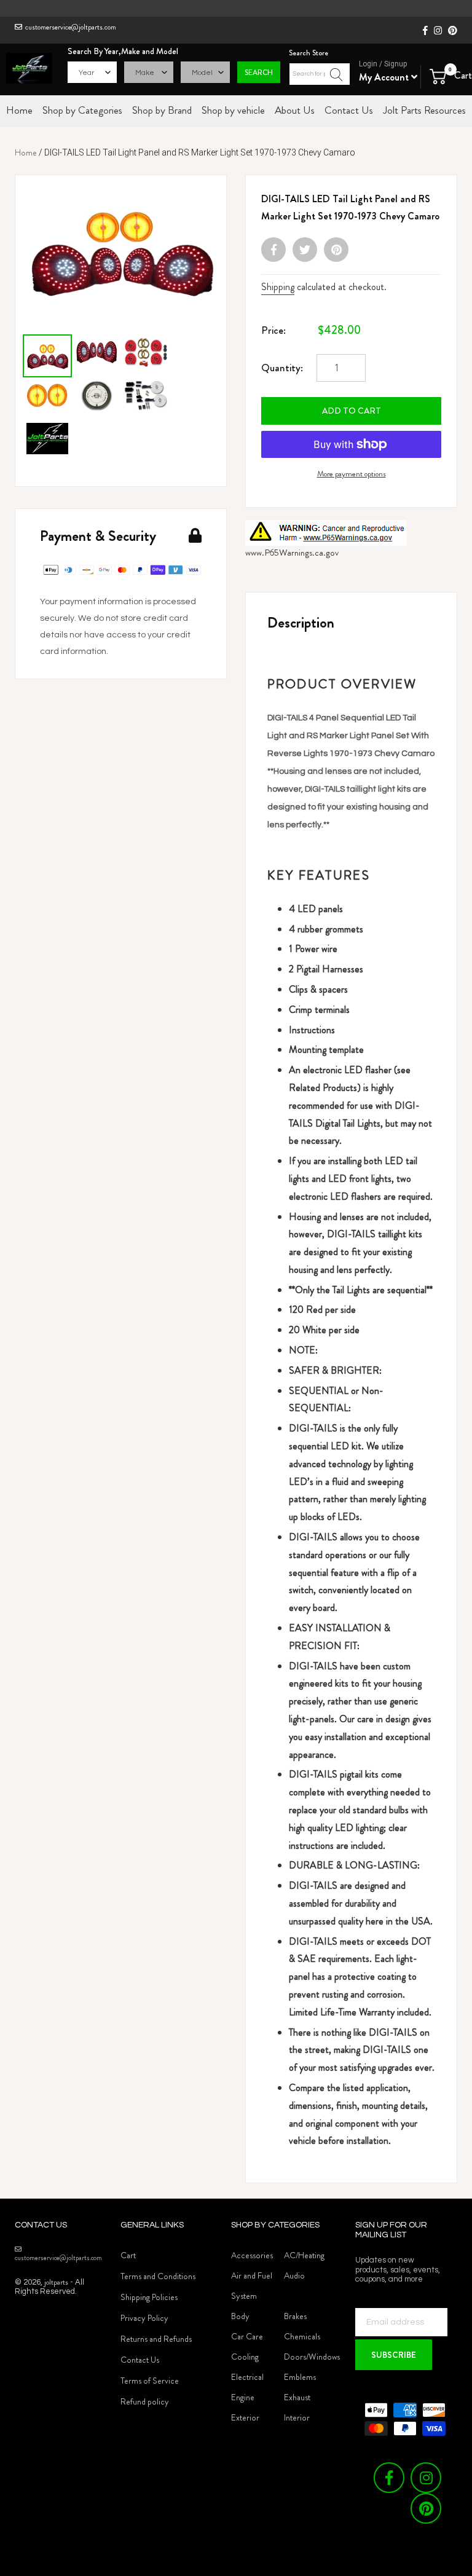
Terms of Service (150, 2381)
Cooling (245, 2357)
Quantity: (282, 368)
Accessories (252, 2255)
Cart (128, 2255)
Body (240, 2316)
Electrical (247, 2377)
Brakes (295, 2316)
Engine (243, 2397)
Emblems (300, 2377)
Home (26, 152)
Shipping (278, 287)
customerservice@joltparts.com (71, 27)
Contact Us (140, 2360)
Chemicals (302, 2336)
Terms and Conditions (158, 2276)
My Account (385, 77)
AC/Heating (304, 2255)
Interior (297, 2417)
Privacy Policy (144, 2318)
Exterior (245, 2417)
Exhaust (297, 2397)
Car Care (247, 2336)
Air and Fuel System (252, 2286)
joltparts (56, 2282)
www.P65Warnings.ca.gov (292, 553)
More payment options (352, 474)
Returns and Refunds (156, 2339)
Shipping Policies (149, 2297)
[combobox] (320, 74)
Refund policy (145, 2401)
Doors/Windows (312, 2357)
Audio (294, 2275)
